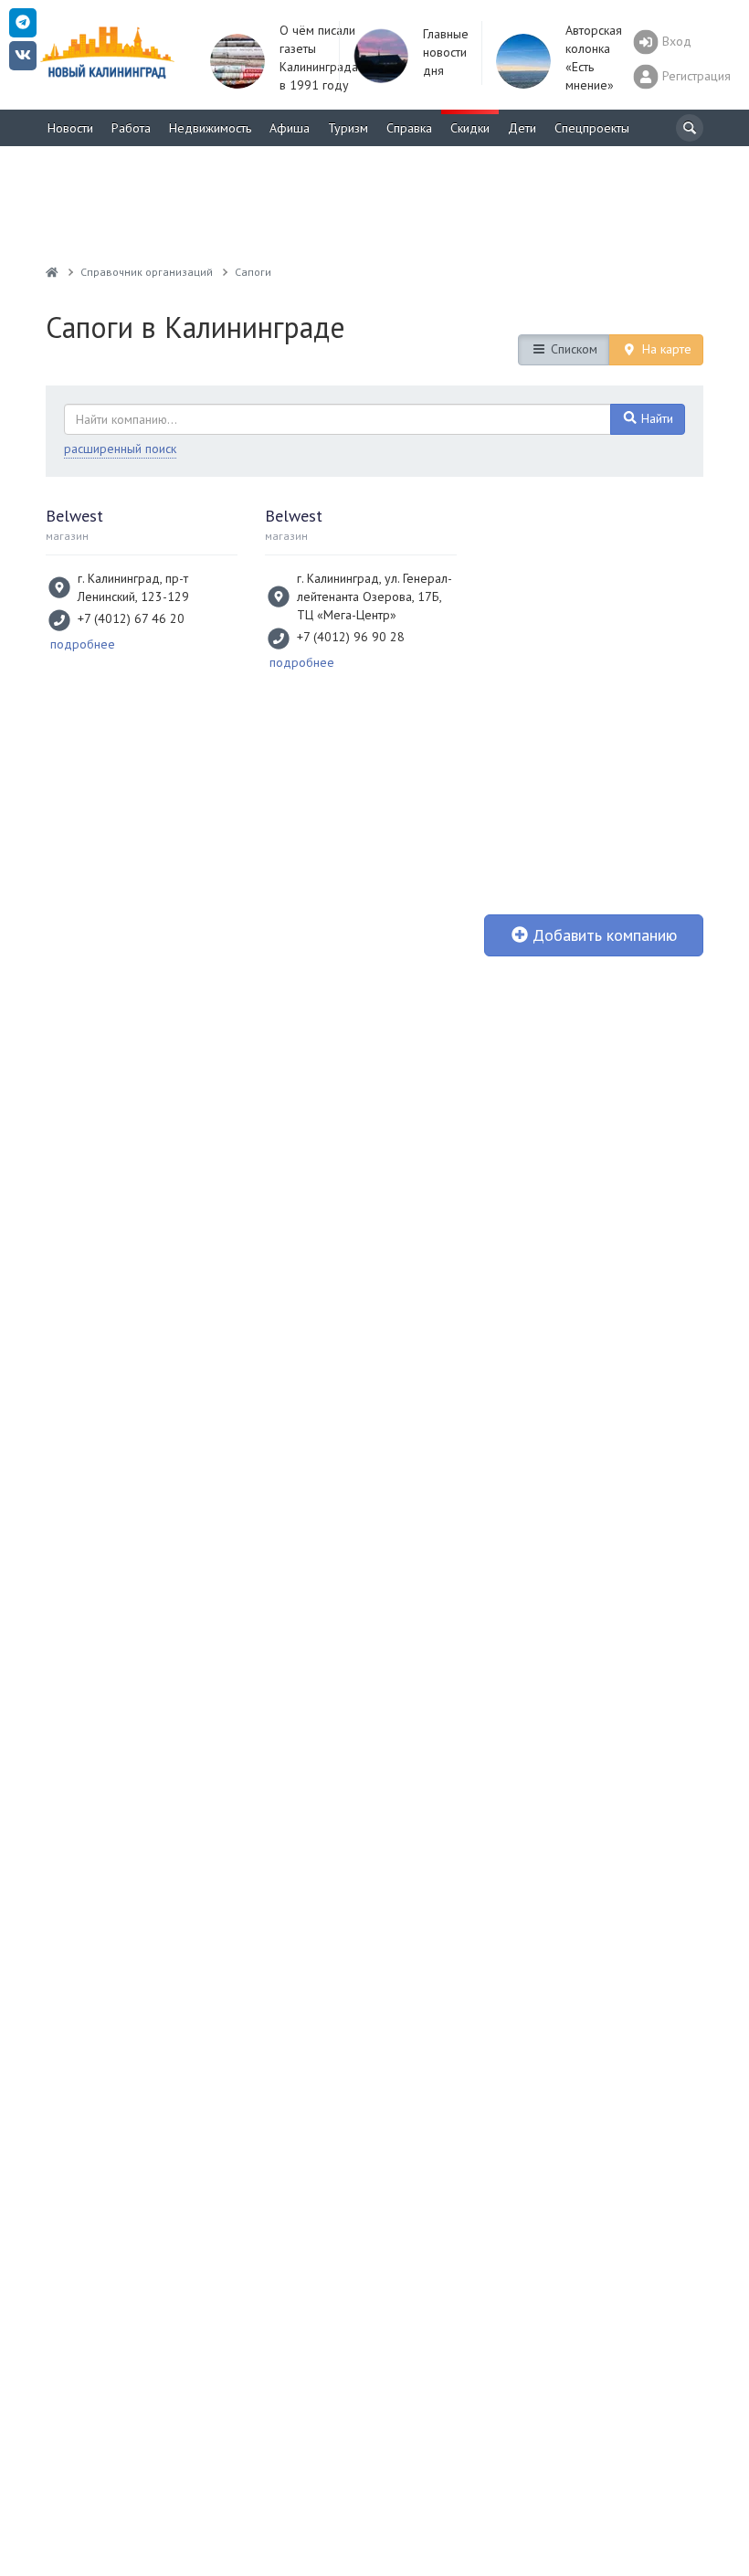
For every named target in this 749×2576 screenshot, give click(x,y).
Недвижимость (210, 128)
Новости (70, 128)
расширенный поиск (120, 449)
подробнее (83, 644)
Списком (572, 349)
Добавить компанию (602, 935)
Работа (131, 128)
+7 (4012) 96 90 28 (351, 637)
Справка (409, 128)
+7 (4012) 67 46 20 (131, 618)
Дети (522, 128)
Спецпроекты (592, 128)
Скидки (470, 128)
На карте (665, 349)
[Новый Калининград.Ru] (52, 272)
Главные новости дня (446, 52)
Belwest (74, 516)
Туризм (348, 128)
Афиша (290, 128)
